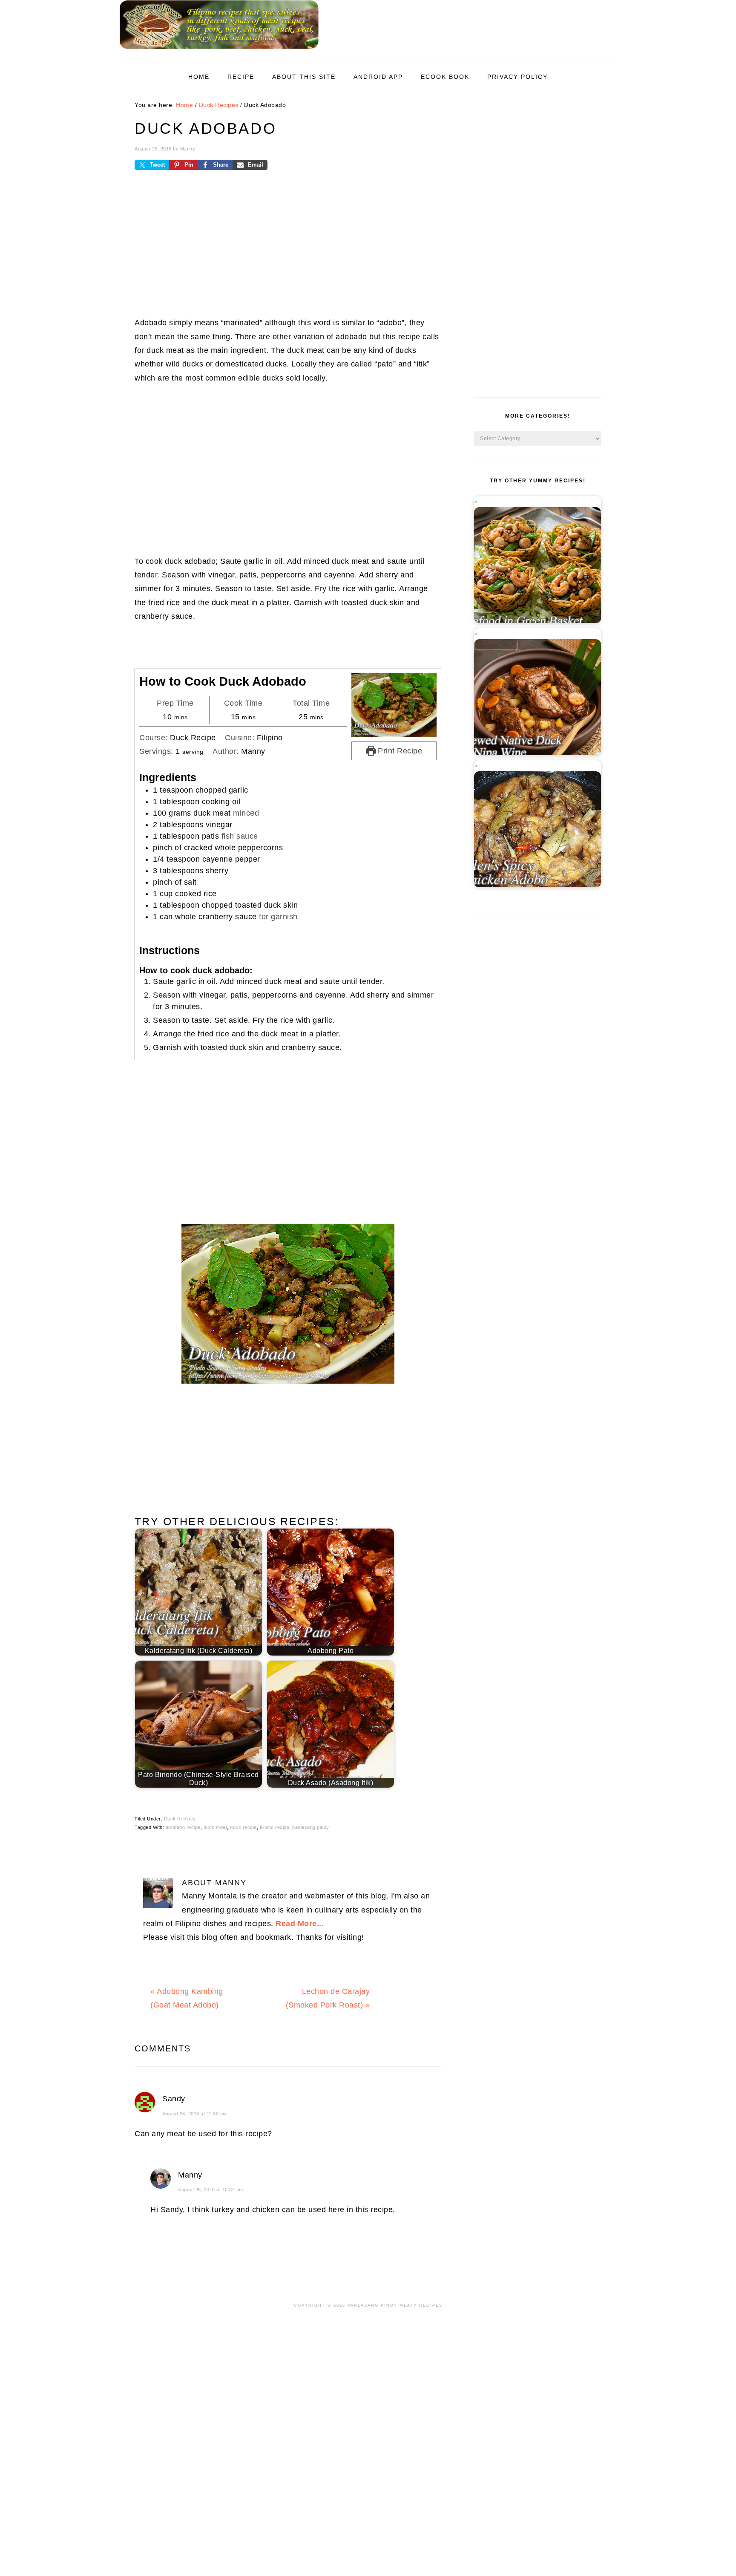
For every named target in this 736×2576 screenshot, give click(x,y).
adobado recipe (183, 1827)
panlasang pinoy (311, 1827)
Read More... (300, 1924)
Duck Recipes (180, 1819)
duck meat (216, 1827)
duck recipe (243, 1827)
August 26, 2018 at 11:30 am (195, 2114)
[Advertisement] (288, 250)
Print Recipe (399, 751)
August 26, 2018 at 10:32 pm (211, 2189)
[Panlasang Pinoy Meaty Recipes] (219, 51)
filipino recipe (275, 1827)
